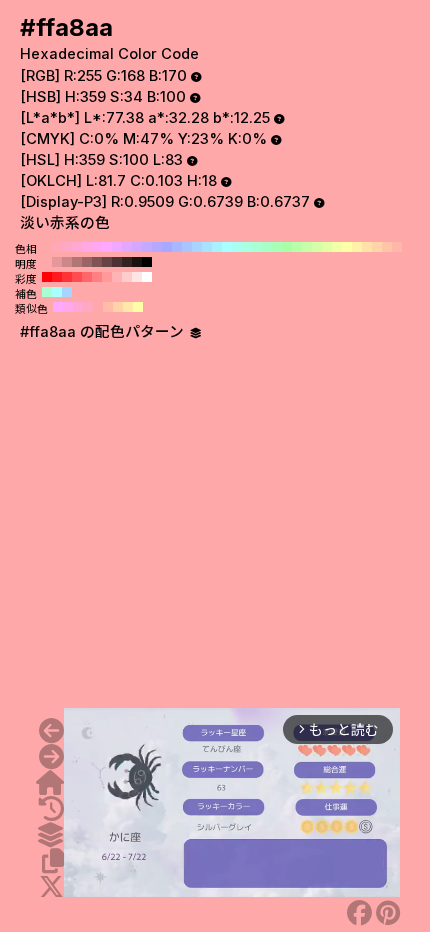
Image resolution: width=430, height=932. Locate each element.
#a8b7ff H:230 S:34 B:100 (177, 247)
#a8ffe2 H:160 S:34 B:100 (247, 247)
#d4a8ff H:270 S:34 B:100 (137, 247)
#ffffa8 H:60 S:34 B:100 (347, 247)
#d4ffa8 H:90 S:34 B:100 (317, 247)
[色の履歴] (51, 809)
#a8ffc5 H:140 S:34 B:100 (267, 247)
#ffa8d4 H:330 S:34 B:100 (77, 247)
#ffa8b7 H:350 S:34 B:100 (57, 247)
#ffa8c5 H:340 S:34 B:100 (67, 247)
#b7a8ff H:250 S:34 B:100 (157, 247)
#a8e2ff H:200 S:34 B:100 (207, 247)
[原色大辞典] (50, 783)
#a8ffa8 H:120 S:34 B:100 (287, 247)
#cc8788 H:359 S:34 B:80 (67, 262)
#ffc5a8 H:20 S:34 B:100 (387, 247)
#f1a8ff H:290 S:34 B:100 (117, 247)
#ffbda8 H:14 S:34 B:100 (108, 307)
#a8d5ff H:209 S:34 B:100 (67, 292)
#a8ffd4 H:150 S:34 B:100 (257, 247)
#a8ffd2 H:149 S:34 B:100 (47, 292)
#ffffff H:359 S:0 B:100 (147, 277)
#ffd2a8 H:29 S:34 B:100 (118, 307)
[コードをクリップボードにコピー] (53, 861)
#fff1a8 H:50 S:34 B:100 (357, 247)
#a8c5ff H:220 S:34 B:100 (187, 247)
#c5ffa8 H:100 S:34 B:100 (307, 247)
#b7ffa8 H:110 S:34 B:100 (297, 247)
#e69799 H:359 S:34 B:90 (57, 262)
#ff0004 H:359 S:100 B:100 (47, 277)
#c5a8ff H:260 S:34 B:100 (147, 247)
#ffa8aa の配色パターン (104, 332)
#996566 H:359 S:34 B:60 (87, 262)
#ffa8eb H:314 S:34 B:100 (68, 307)
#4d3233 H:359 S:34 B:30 (117, 262)
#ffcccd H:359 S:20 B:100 (127, 277)
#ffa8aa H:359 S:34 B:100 (47, 262)
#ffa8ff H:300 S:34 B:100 (107, 247)
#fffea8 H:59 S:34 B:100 (138, 307)
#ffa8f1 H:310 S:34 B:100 (97, 247)
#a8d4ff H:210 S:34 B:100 (197, 247)
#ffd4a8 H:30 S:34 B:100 (377, 247)
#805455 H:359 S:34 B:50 (97, 262)
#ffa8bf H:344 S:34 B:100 (88, 307)
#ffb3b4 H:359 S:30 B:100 (117, 277)
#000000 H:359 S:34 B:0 (147, 262)
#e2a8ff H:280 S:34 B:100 (127, 247)
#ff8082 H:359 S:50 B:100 (97, 277)
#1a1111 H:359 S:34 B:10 (137, 262)
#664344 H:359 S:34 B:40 (107, 262)
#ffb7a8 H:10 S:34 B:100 (397, 247)
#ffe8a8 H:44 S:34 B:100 (128, 307)
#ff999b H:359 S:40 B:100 (107, 277)
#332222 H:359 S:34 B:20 (127, 262)
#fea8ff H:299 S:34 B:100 (58, 307)
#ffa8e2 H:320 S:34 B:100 (87, 247)
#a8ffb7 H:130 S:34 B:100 (277, 247)
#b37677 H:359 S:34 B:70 (77, 262)
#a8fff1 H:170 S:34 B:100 (237, 247)
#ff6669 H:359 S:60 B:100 (87, 277)
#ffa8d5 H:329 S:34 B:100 (78, 307)
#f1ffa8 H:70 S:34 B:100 (337, 247)
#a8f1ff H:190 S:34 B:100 (217, 247)
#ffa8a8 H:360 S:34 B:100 (47, 247)
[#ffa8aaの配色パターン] (50, 835)
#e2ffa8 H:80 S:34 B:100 (327, 247)
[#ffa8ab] (51, 757)
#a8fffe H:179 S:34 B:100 (57, 292)
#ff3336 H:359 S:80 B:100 (67, 277)
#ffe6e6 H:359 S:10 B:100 (137, 277)
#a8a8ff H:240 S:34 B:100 (167, 247)
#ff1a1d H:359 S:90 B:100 (57, 277)
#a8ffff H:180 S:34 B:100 (227, 247)
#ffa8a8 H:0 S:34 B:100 (407, 247)
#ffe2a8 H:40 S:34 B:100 (367, 247)
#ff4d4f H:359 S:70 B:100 (77, 277)
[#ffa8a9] (51, 731)
